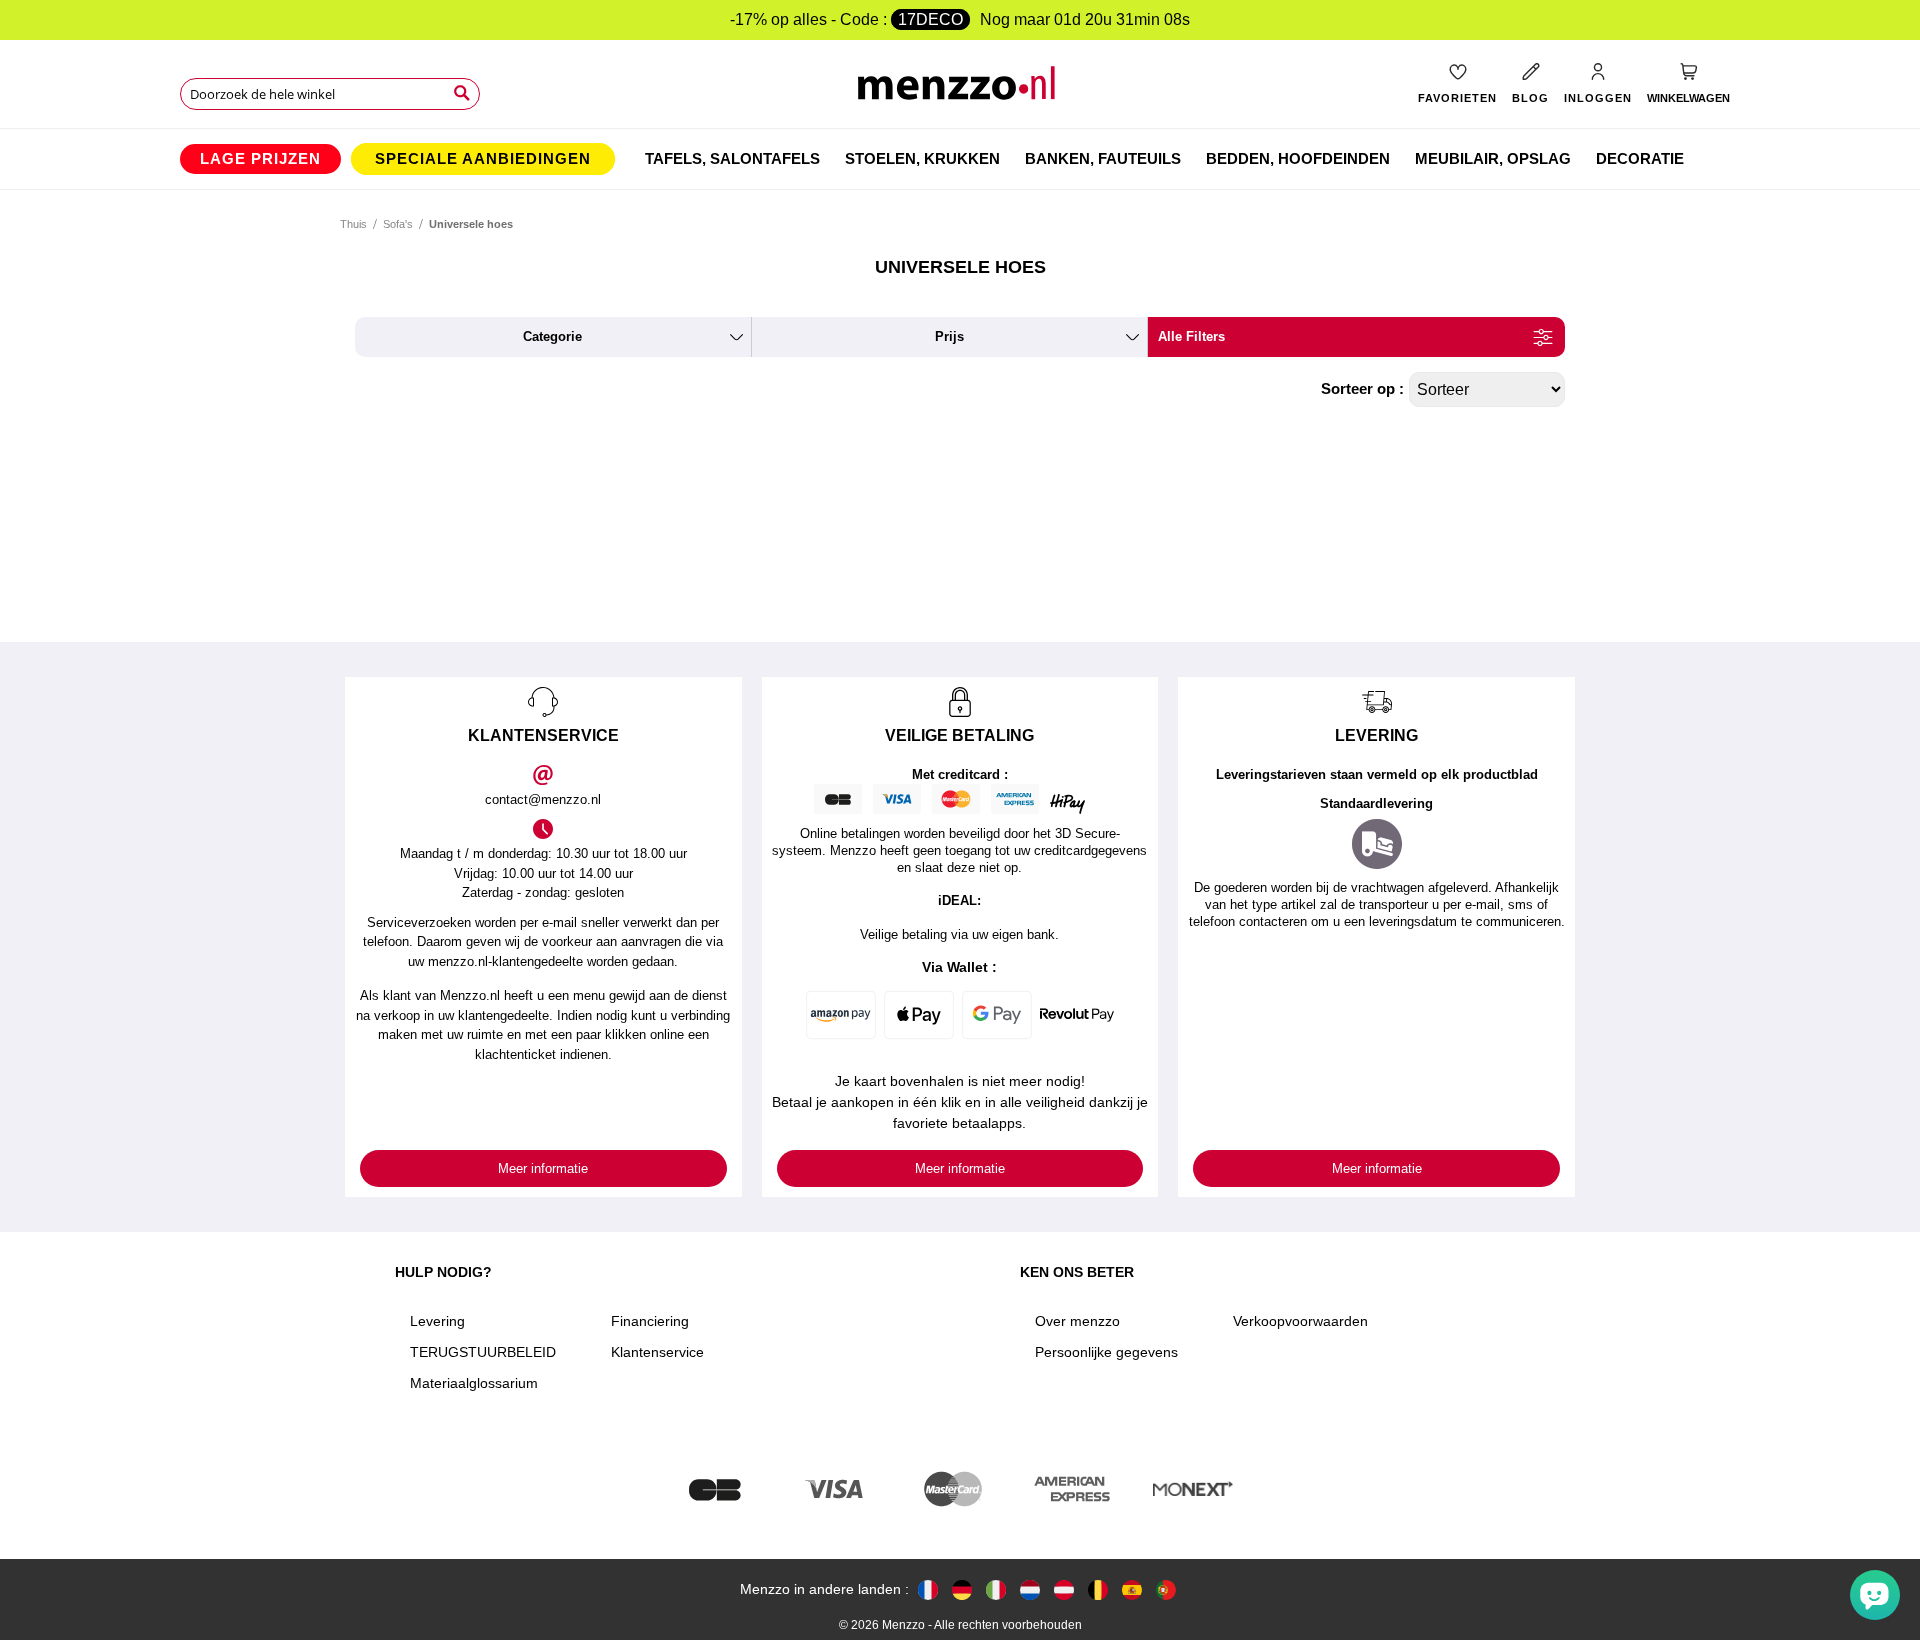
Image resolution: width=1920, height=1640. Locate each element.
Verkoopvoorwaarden (1300, 1321)
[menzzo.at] (1064, 1589)
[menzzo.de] (962, 1589)
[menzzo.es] (1132, 1589)
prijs (949, 336)
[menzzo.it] (996, 1589)
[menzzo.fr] (928, 1589)
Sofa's (398, 224)
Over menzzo (1077, 1321)
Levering (437, 1321)
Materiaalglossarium (474, 1383)
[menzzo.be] (1098, 1589)
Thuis (353, 224)
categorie (552, 336)
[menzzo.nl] (1030, 1589)
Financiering (650, 1321)
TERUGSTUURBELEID (483, 1352)
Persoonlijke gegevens (1106, 1352)
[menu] (960, 159)
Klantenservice (657, 1352)
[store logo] (960, 90)
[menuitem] (260, 159)
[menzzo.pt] (1166, 1589)
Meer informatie (543, 1168)
